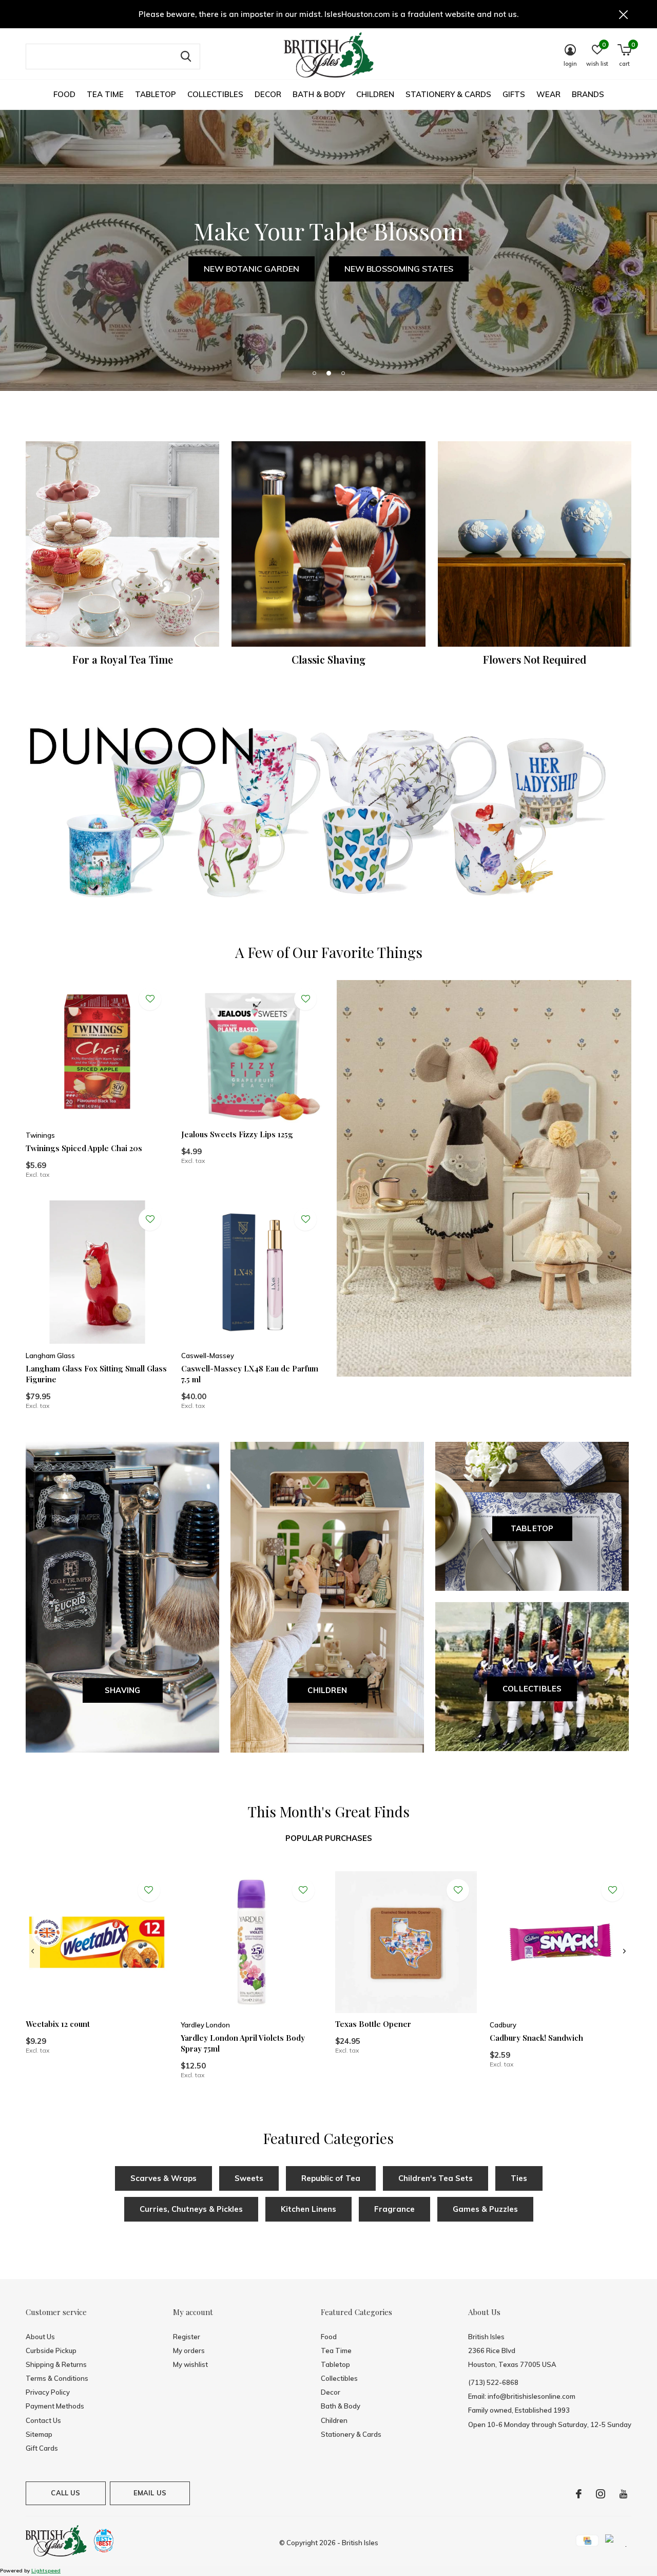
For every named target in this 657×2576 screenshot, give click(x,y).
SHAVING (122, 1690)
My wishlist (190, 2364)
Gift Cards (42, 2448)
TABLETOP (532, 1528)
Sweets (249, 2178)
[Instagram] (601, 2494)
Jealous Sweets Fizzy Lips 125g (237, 1134)
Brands (588, 94)
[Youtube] (623, 2494)
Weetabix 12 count (58, 2024)
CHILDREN (327, 1690)
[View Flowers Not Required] (535, 544)
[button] (314, 373)
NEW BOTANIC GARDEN (252, 269)
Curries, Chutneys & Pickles (191, 2209)
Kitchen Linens (308, 2209)
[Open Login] (150, 999)
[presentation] (33, 1951)
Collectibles (215, 94)
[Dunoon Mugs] (328, 815)
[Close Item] (624, 14)
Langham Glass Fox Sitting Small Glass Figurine (96, 1374)
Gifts (514, 94)
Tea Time (105, 94)
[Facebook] (579, 2494)
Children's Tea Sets (436, 2178)
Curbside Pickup (51, 2351)
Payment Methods (55, 2406)
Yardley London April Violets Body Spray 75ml (243, 2043)
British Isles (360, 2543)
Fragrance (394, 2209)
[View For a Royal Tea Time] (122, 544)
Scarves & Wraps (163, 2178)
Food (64, 94)
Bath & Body (319, 94)
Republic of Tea (331, 2178)
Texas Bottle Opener (373, 2024)
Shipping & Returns (56, 2364)
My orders (189, 2351)
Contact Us (43, 2420)
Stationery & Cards (448, 94)
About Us (40, 2337)
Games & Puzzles (485, 2209)
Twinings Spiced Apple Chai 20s (84, 1148)
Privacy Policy (48, 2392)
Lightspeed (46, 2571)
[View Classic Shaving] (328, 544)
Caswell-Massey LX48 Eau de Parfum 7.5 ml (250, 1374)
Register (187, 2337)
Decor (268, 94)
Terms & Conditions (57, 2378)
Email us (150, 2493)
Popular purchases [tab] (329, 1838)
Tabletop (156, 94)
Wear (548, 94)
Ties (519, 2178)
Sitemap (39, 2434)
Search (186, 57)
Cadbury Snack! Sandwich (536, 2038)
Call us (65, 2493)
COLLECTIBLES (532, 1689)
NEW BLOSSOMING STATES (399, 269)
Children (375, 94)
